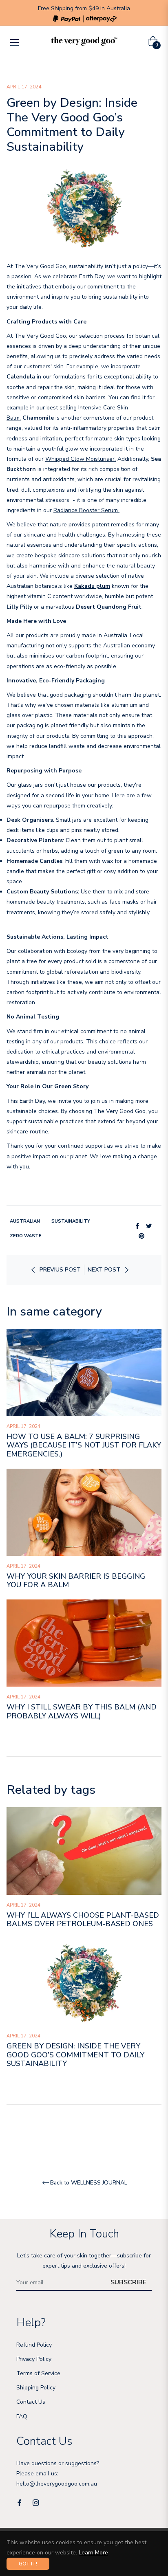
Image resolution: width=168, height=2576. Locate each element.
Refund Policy (34, 2345)
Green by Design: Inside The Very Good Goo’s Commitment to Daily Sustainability (75, 2055)
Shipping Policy (36, 2388)
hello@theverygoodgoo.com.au (57, 2484)
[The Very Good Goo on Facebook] (20, 2502)
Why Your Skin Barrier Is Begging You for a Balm (76, 1581)
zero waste (26, 1236)
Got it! (28, 2564)
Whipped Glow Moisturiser (80, 459)
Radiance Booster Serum (86, 510)
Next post (104, 1270)
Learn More (93, 2553)
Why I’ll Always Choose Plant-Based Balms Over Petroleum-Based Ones (83, 1920)
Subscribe (128, 2282)
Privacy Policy (34, 2359)
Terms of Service (38, 2373)
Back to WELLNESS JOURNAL (89, 2183)
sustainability (71, 1221)
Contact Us (31, 2402)
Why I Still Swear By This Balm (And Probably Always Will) (82, 1711)
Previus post (60, 1270)
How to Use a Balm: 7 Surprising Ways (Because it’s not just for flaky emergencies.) (84, 1445)
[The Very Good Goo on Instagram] (36, 2502)
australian (25, 1221)
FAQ (22, 2417)
